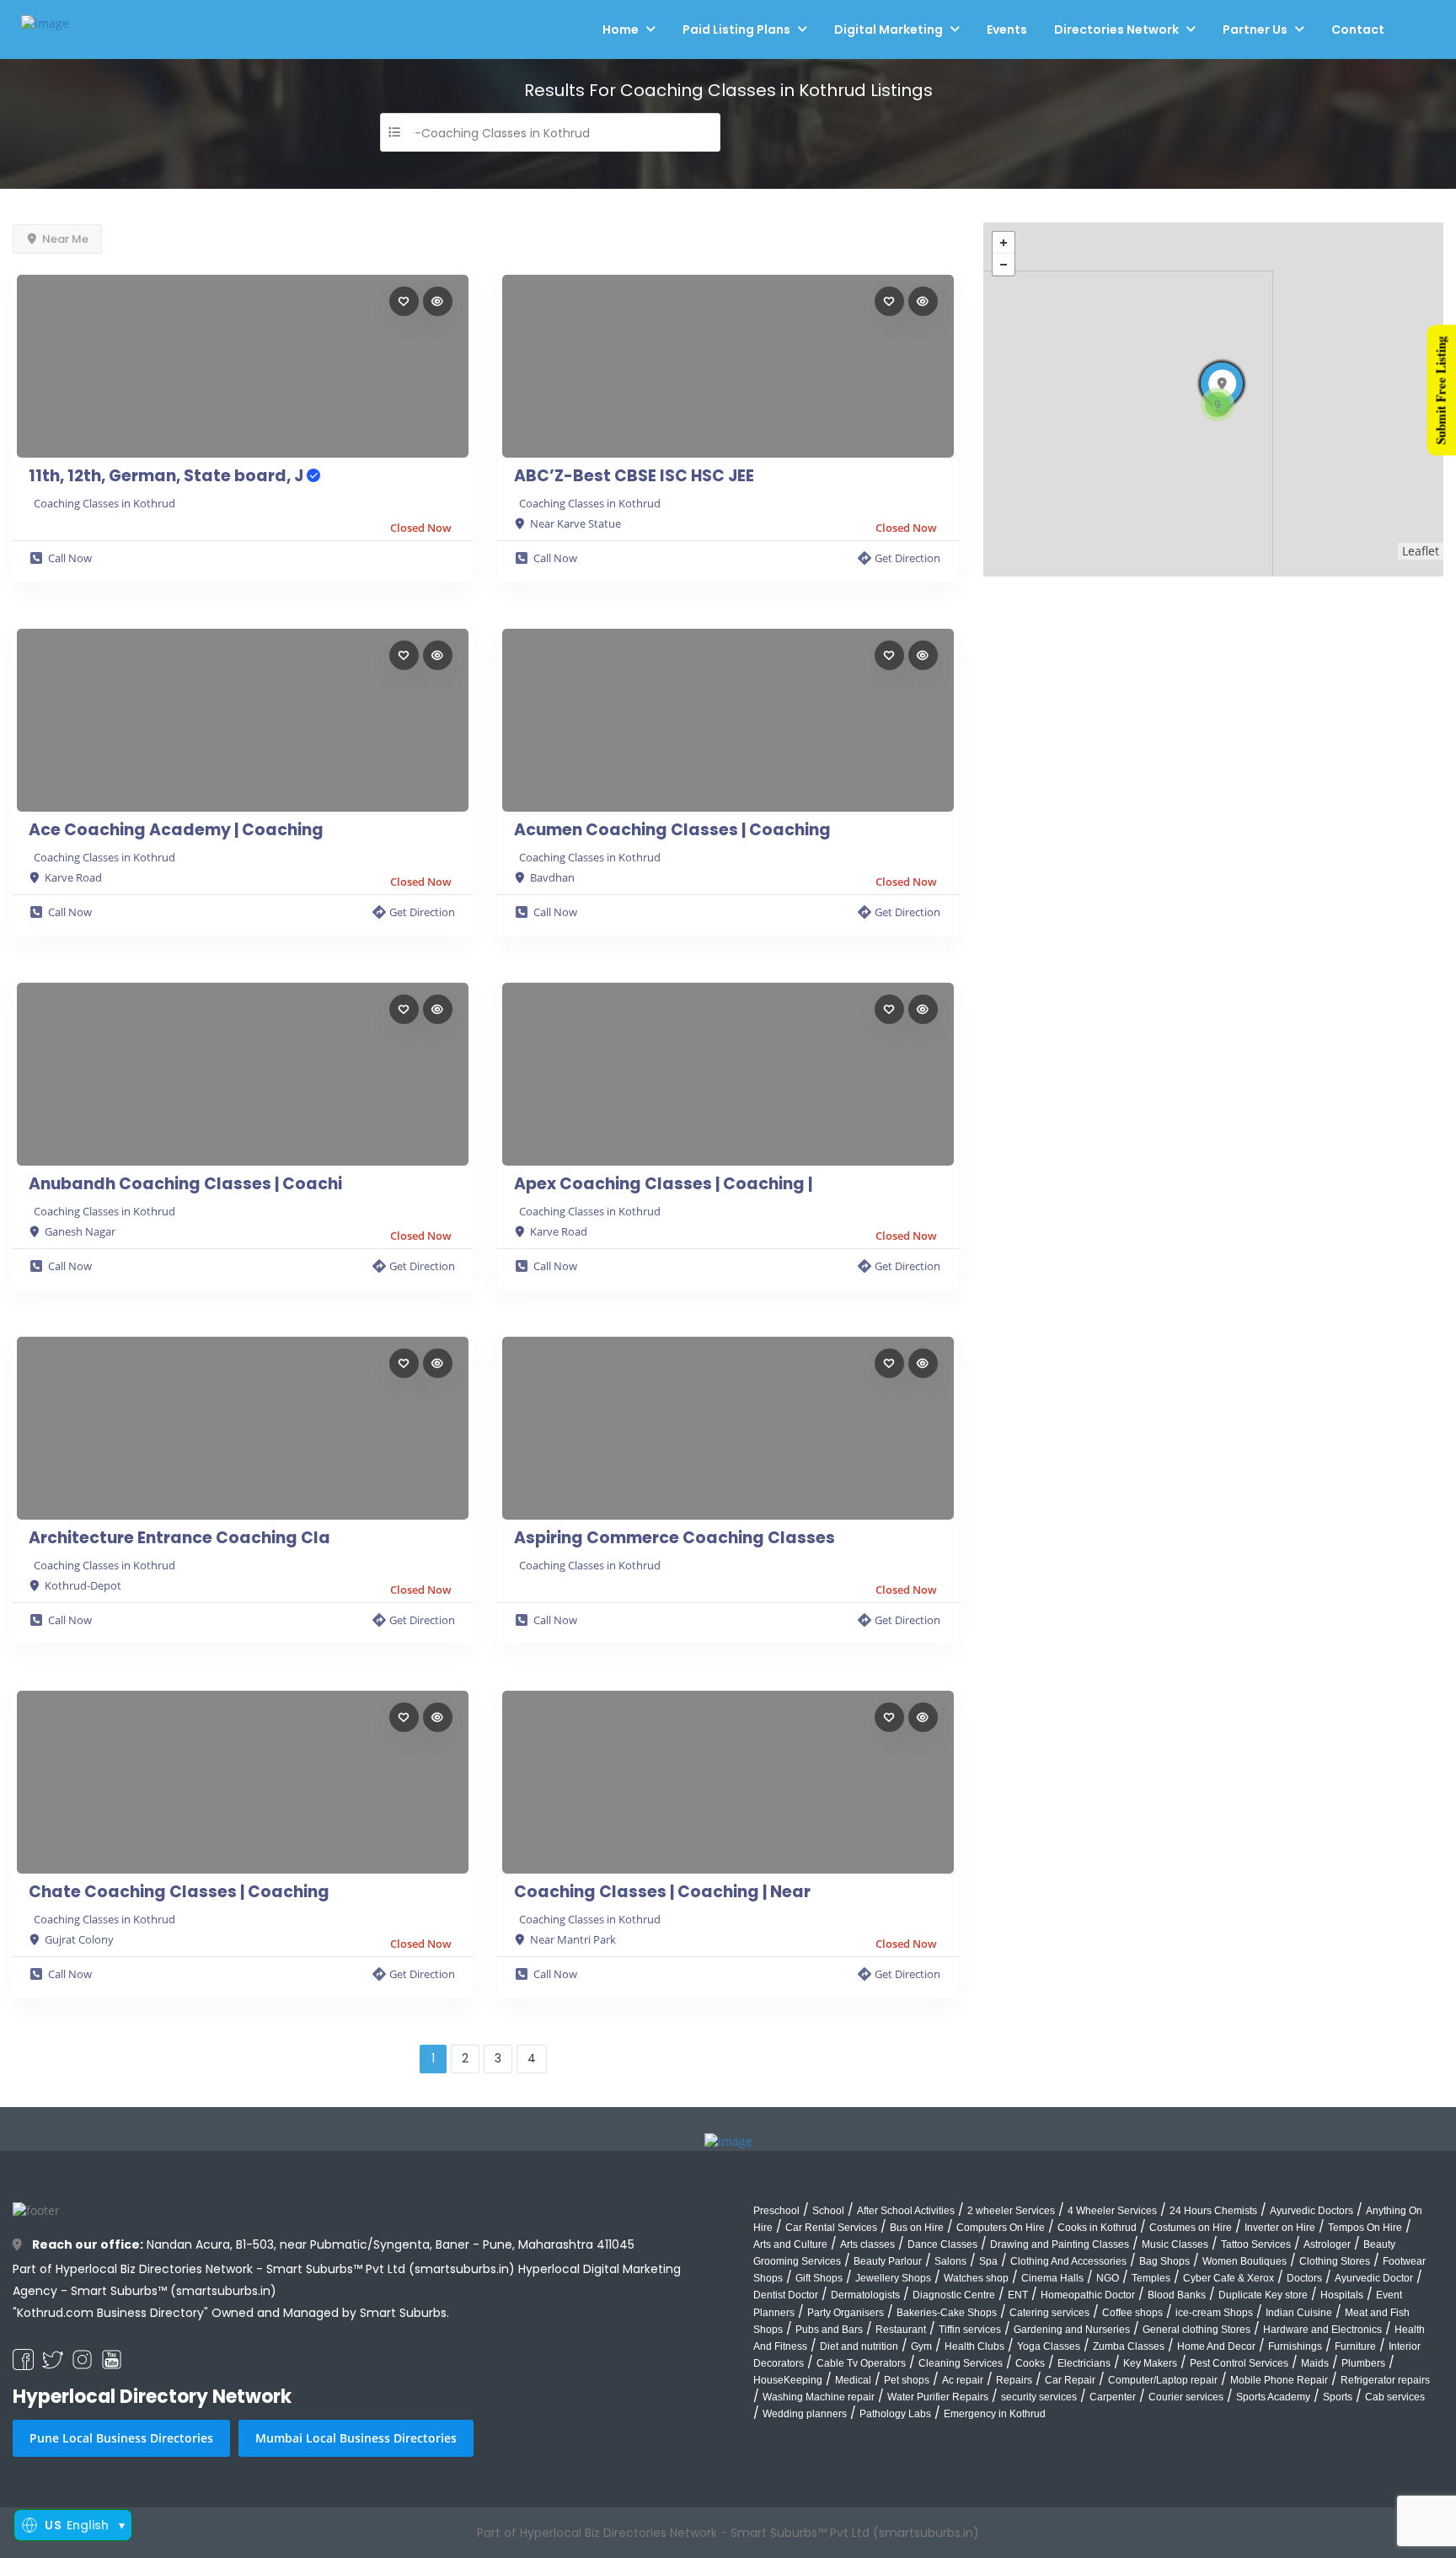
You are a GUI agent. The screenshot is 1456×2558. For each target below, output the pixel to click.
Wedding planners (805, 2414)
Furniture (1355, 2346)
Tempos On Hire (1365, 2228)
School (828, 2211)
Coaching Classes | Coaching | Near (662, 1892)
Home (621, 29)
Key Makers (1150, 2363)
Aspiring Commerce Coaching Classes (674, 1538)
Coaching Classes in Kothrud (104, 503)
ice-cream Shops (1214, 2313)
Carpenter (1113, 2397)
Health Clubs (974, 2346)
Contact (1358, 29)
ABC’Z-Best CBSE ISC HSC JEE (634, 476)
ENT (1018, 2295)
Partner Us (1255, 29)
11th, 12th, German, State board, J (168, 476)
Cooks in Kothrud (1097, 2228)
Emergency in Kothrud (995, 2414)
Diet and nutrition (859, 2346)
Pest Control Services (1239, 2363)
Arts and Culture (790, 2244)
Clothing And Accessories (1068, 2261)
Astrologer (1327, 2244)
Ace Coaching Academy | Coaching (176, 830)
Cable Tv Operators (861, 2363)
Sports (1338, 2397)
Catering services (1049, 2313)
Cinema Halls (1052, 2278)
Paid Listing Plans (736, 29)
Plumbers (1363, 2363)
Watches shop (976, 2278)
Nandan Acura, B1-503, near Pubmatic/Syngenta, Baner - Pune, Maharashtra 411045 (333, 2244)
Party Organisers (846, 2313)
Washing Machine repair (819, 2397)
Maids (1315, 2363)
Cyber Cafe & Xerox (1228, 2278)
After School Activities (906, 2211)
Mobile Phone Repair (1279, 2380)
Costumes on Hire (1191, 2228)
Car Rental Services (831, 2228)
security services (1039, 2397)
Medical (853, 2380)
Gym (921, 2346)
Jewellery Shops (893, 2278)
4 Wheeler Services (1112, 2211)
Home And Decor (1216, 2346)
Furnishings (1295, 2346)
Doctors (1304, 2278)
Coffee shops (1132, 2313)
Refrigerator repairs (1385, 2380)
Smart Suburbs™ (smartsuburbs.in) (174, 2291)
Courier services (1186, 2397)
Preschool (776, 2211)
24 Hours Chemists (1213, 2211)
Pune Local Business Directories (121, 2438)
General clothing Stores (1196, 2330)
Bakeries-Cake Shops (947, 2313)
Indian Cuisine (1299, 2313)
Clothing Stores (1335, 2261)
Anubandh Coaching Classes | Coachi (185, 1184)
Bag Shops (1164, 2261)
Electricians (1084, 2363)
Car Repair (1070, 2380)
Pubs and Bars (829, 2330)
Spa (988, 2261)
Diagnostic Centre (954, 2295)
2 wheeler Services (1011, 2211)
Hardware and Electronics (1322, 2330)
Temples (1151, 2278)
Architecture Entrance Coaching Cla (179, 1538)
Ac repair (963, 2380)
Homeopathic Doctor (1088, 2295)
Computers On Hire (1001, 2228)
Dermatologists (865, 2295)
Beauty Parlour (888, 2261)
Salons (950, 2261)
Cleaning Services (961, 2363)
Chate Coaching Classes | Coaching (179, 1892)
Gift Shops (819, 2278)
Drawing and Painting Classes (1060, 2244)
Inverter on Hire (1280, 2228)
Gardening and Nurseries (1072, 2330)
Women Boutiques (1245, 2261)
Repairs (1014, 2380)
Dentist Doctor (786, 2295)
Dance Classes (942, 2244)
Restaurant (901, 2330)
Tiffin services (970, 2330)
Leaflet (1421, 551)
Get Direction (907, 558)
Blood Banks (1177, 2295)
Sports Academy (1273, 2397)
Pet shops (907, 2380)
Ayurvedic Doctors (1311, 2211)
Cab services (1395, 2397)
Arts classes (867, 2244)
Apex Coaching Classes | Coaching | (663, 1184)
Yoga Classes (1049, 2346)
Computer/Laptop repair (1163, 2380)
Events (1007, 29)
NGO (1108, 2278)
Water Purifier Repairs (938, 2397)
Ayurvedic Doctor (1374, 2278)
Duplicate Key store (1263, 2295)
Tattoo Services (1256, 2244)
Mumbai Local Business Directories (356, 2438)
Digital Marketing (889, 29)
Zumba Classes (1129, 2346)
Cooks (1030, 2363)
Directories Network (1116, 29)
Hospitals (1342, 2295)
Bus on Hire (917, 2228)
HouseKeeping (788, 2380)
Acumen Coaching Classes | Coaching (672, 830)
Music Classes (1175, 2244)
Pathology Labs (895, 2414)
